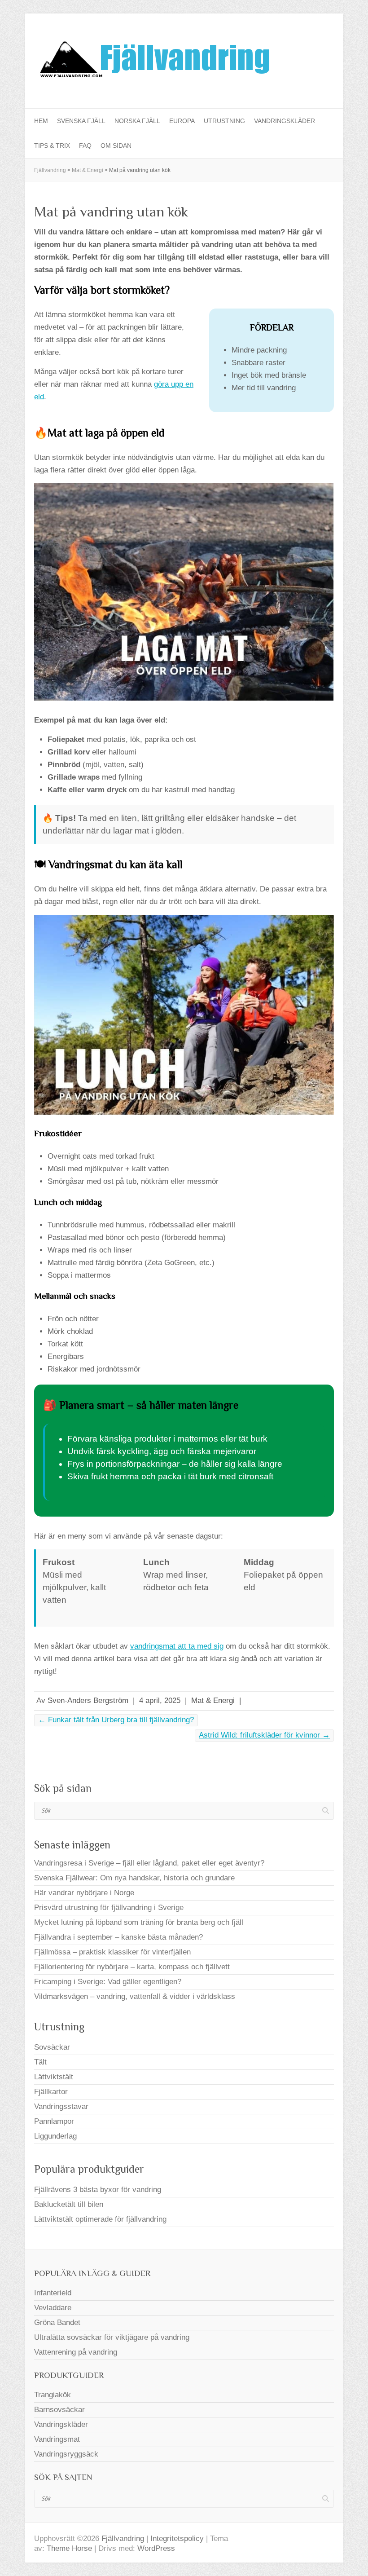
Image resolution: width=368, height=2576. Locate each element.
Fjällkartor (51, 2092)
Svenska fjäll (81, 121)
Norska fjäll (137, 121)
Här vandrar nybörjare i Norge (84, 1893)
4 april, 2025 (160, 1700)
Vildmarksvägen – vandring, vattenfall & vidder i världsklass (135, 1996)
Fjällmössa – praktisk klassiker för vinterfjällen (112, 1952)
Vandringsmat (57, 2439)
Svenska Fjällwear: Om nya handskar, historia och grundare (134, 1878)
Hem (41, 121)
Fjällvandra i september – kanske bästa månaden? (118, 1937)
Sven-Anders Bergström (88, 1700)
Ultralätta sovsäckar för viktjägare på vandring (112, 2337)
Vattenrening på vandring (76, 2352)
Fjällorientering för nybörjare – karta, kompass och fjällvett (132, 1967)
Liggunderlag (55, 2136)
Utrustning (224, 121)
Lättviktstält (54, 2077)
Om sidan (116, 146)
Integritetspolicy (177, 2539)
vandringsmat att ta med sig (177, 1646)
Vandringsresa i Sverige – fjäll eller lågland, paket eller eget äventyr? (149, 1863)
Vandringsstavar (61, 2106)
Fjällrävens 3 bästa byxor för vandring (98, 2190)
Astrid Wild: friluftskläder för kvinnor (264, 1735)
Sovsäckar (52, 2047)
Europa (182, 121)
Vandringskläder (285, 121)
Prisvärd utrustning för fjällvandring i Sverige (109, 1908)
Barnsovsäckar (59, 2410)
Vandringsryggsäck (66, 2454)
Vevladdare (53, 2308)
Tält (40, 2062)
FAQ (85, 146)
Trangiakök (53, 2395)
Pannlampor (54, 2121)
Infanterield (53, 2293)
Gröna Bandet (57, 2322)
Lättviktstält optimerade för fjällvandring (100, 2219)
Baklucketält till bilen (69, 2204)
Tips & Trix (52, 146)
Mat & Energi (213, 1700)
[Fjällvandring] (153, 61)
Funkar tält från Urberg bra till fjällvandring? (116, 1720)
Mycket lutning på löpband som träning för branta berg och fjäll (139, 1922)
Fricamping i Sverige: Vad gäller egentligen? (108, 1982)
